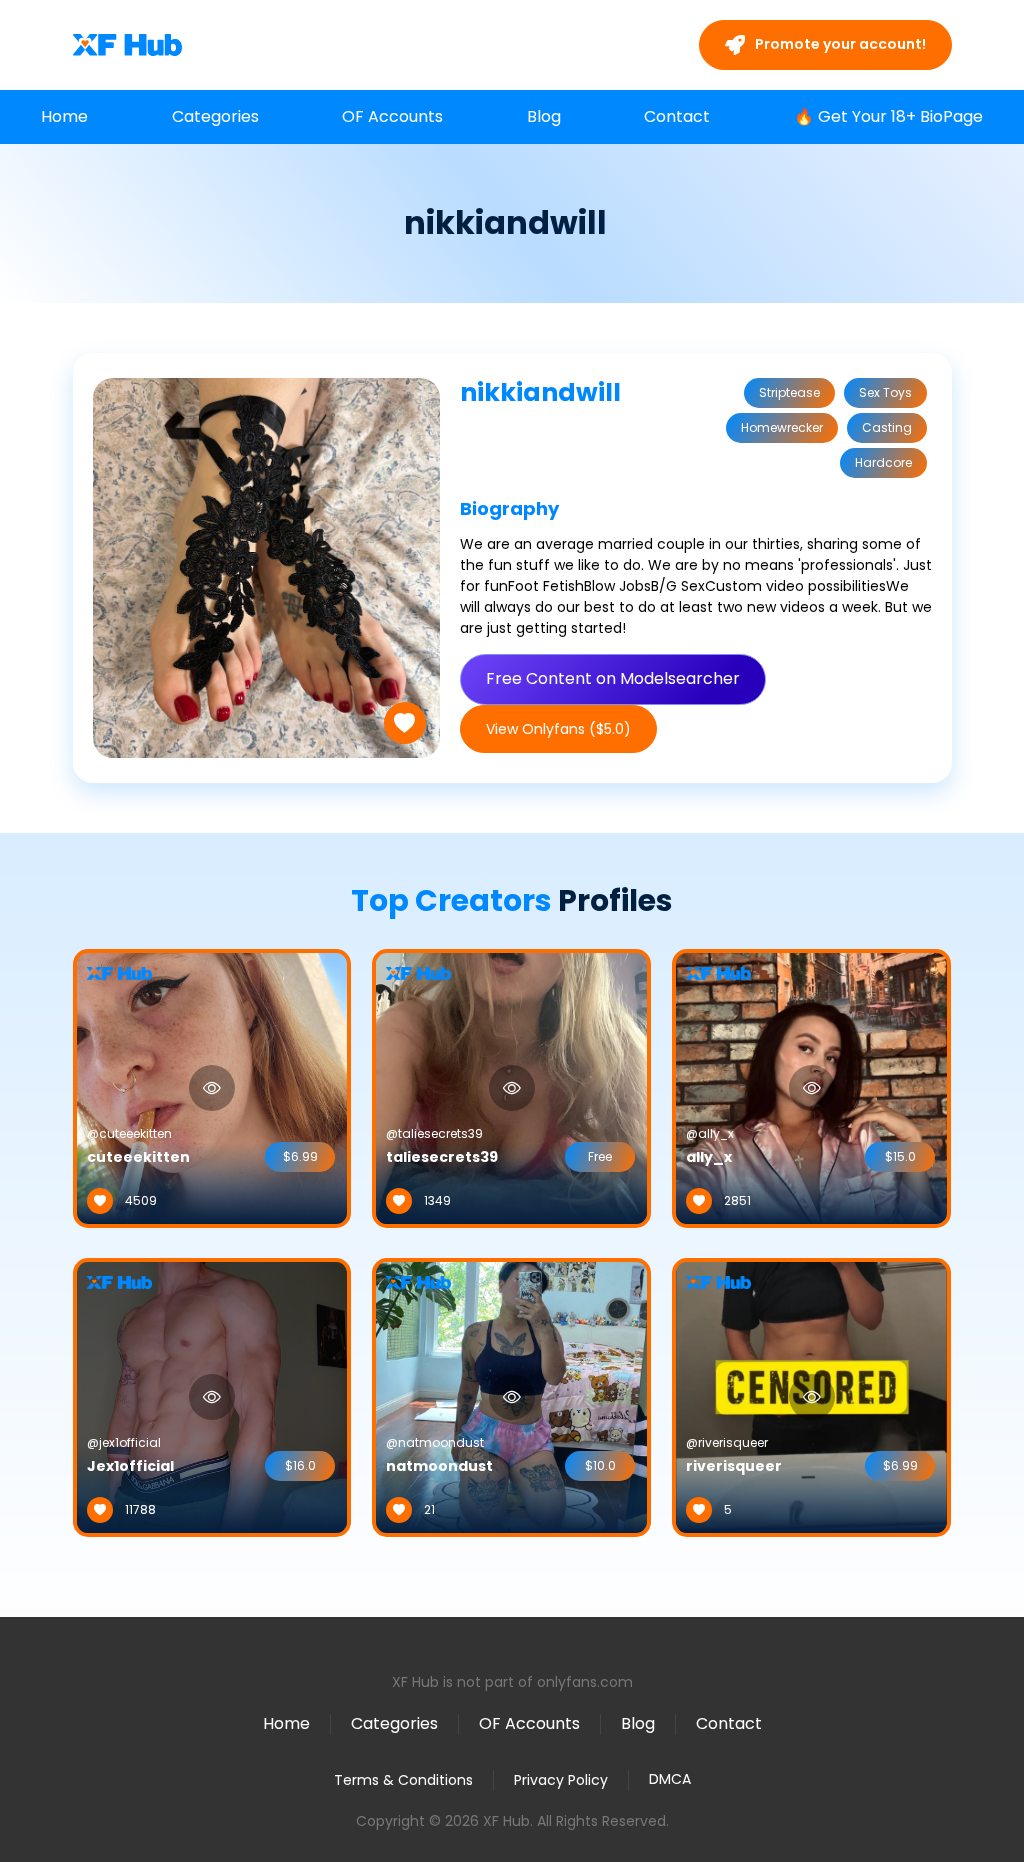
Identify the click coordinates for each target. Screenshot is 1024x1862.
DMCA (670, 1779)
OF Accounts (392, 116)
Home (64, 116)
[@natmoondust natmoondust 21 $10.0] (511, 1396)
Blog (544, 116)
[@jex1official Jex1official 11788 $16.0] (212, 1396)
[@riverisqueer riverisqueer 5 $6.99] (811, 1396)
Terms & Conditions (403, 1780)
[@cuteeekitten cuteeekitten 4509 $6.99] (212, 1087)
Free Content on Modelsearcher (613, 678)
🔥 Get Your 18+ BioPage (888, 116)
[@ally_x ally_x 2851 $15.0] (811, 1087)
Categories (215, 116)
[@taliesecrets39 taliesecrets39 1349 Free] (511, 1087)
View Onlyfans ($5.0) (558, 729)
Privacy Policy (561, 1780)
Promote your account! (839, 44)
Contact (677, 116)
